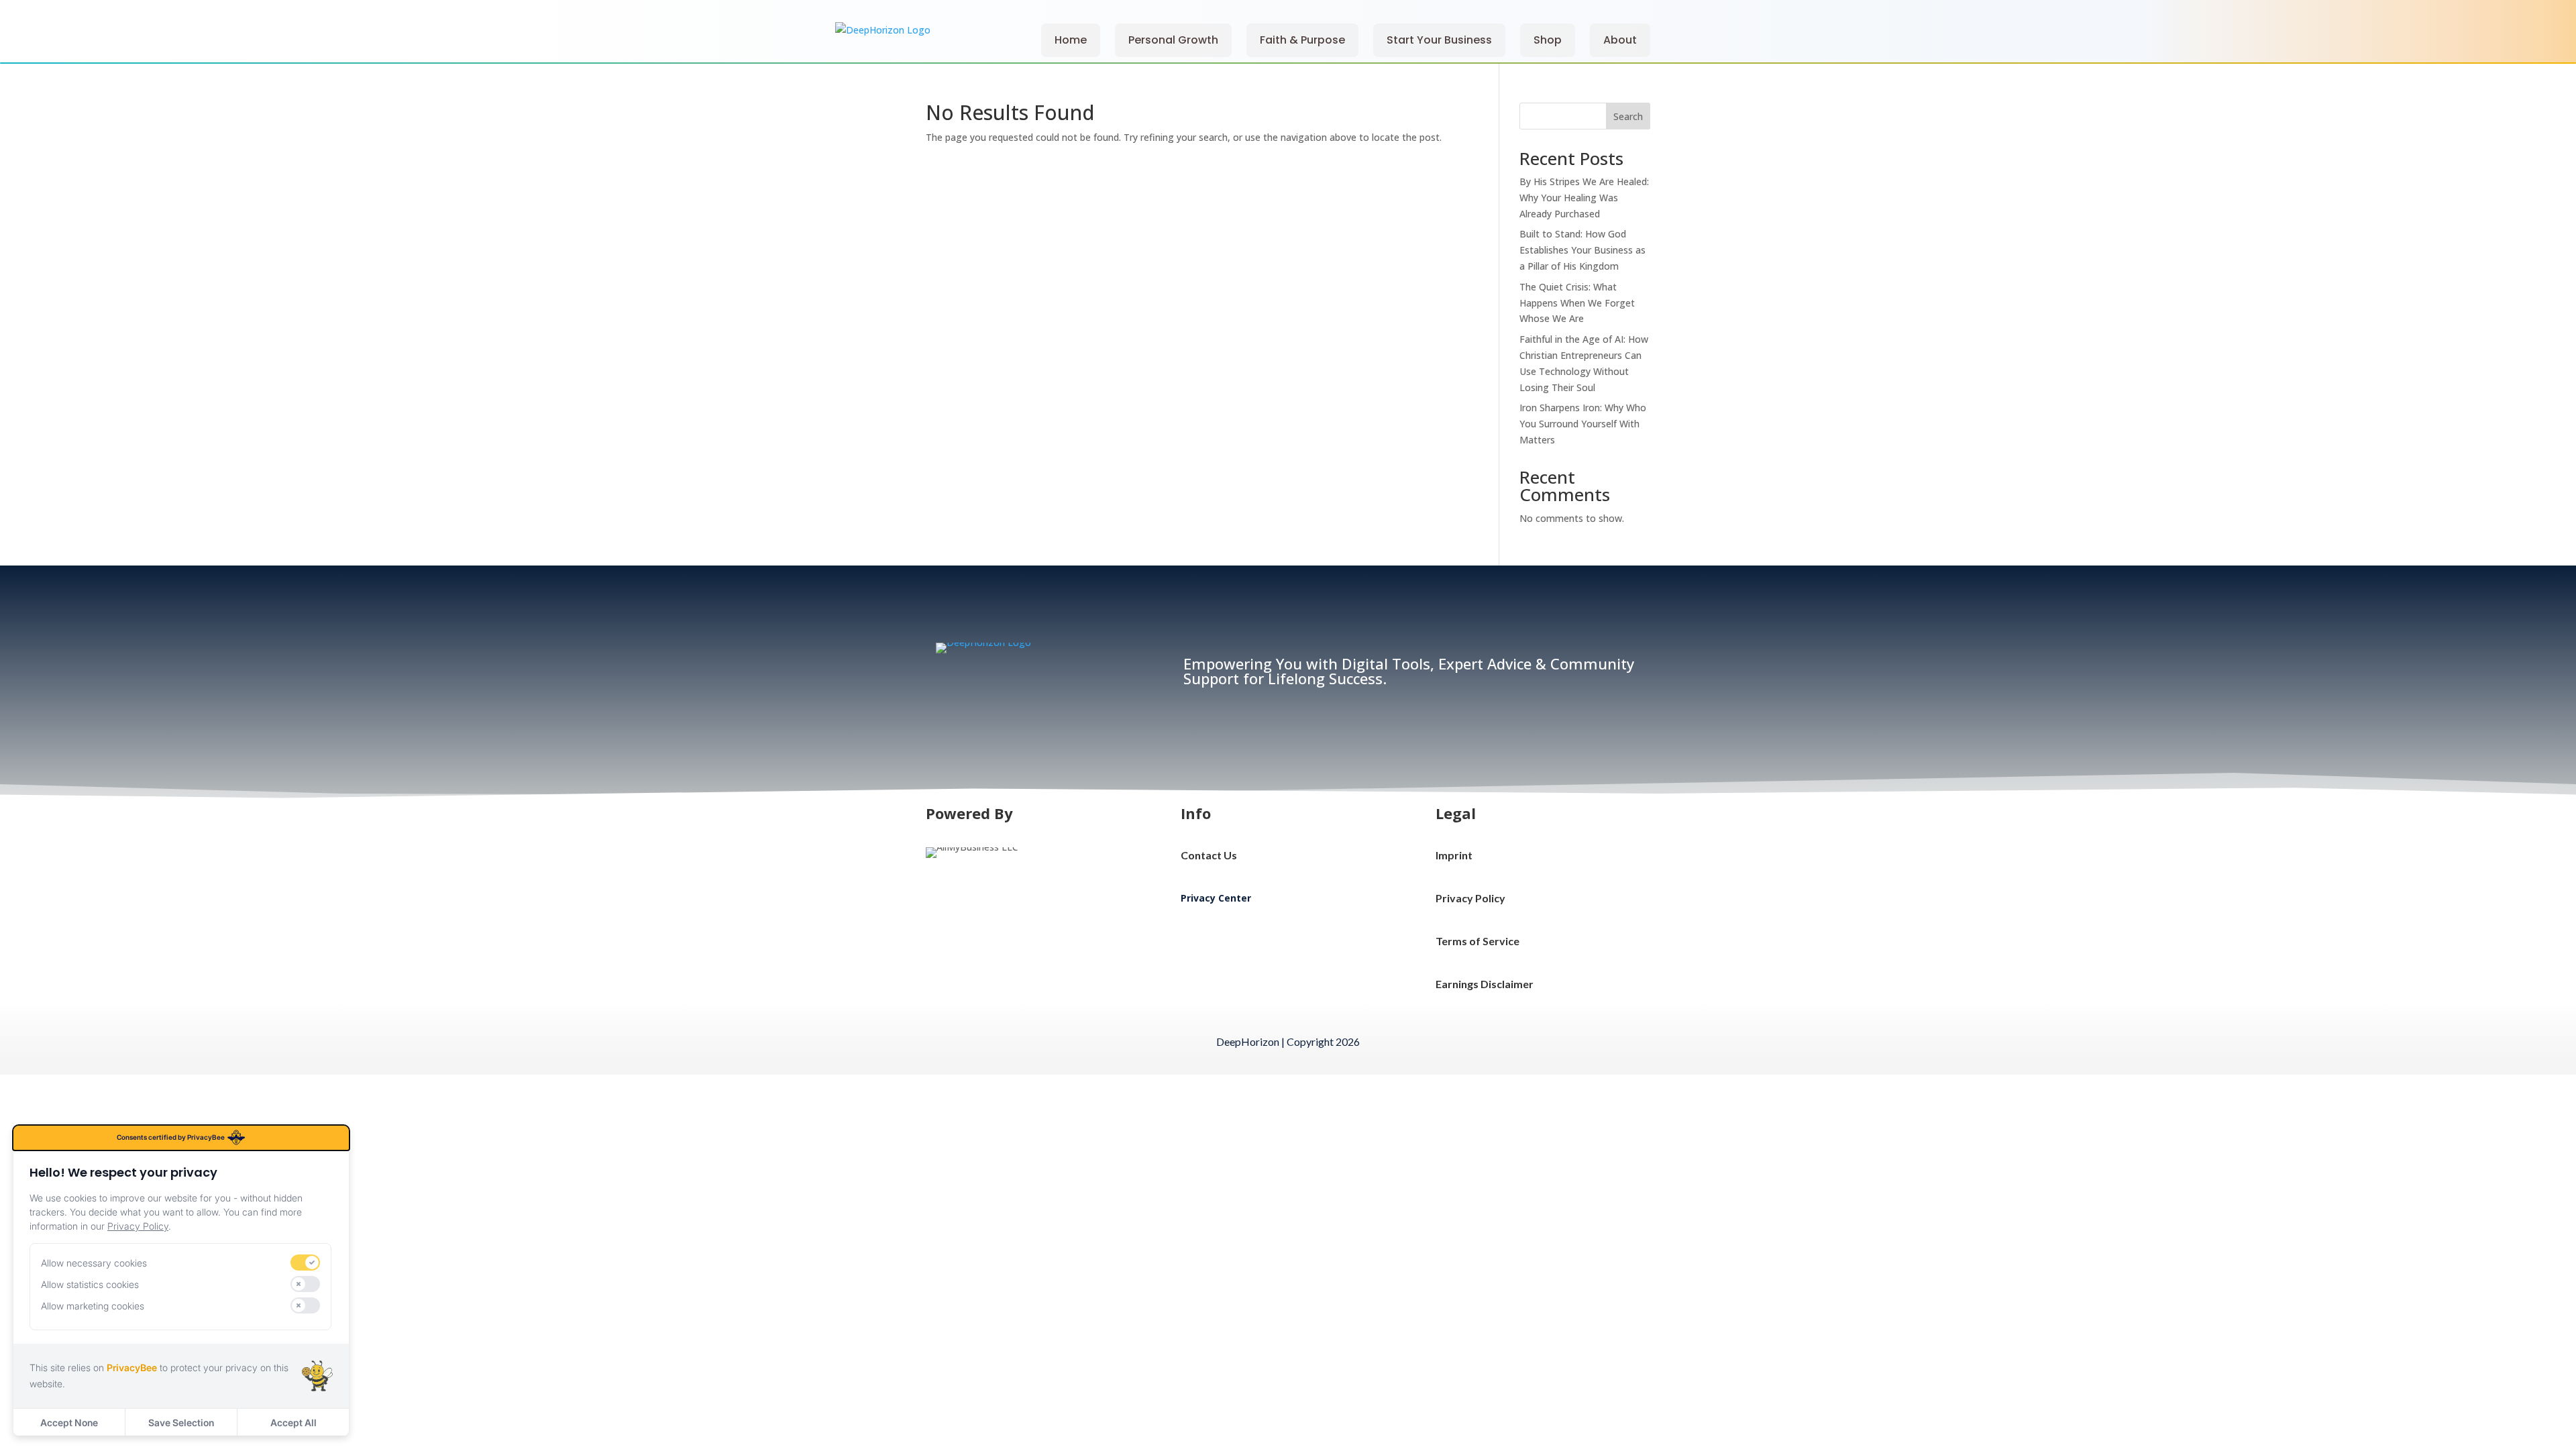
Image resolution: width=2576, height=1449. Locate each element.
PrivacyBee (132, 1367)
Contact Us (1209, 855)
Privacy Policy (1470, 898)
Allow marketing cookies (93, 1306)
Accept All (293, 1423)
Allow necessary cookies (94, 1263)
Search (1628, 116)
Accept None (69, 1423)
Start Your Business (1439, 40)
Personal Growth (1173, 40)
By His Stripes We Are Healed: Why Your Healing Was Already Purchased (1584, 198)
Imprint (1454, 855)
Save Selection (181, 1423)
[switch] (305, 1263)
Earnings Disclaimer (1485, 984)
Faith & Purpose (1302, 40)
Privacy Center (1216, 898)
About (1620, 40)
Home (1071, 40)
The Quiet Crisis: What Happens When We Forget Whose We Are (1577, 303)
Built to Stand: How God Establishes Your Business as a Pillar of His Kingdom (1582, 250)
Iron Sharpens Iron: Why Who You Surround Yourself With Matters (1583, 424)
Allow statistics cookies (90, 1284)
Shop (1548, 40)
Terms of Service (1478, 941)
